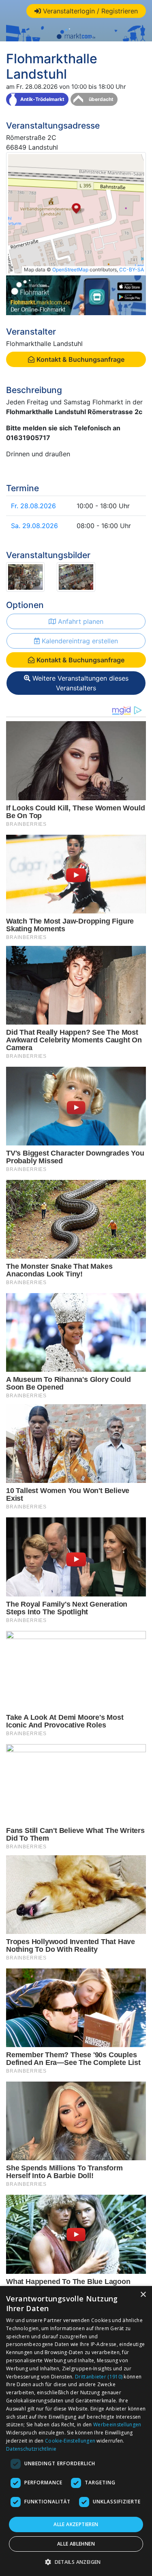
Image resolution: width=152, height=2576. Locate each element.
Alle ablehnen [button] (76, 2544)
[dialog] (76, 2431)
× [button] (143, 2295)
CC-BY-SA (132, 270)
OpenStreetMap (70, 270)
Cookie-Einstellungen (70, 2441)
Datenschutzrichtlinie (31, 2449)
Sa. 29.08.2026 (34, 526)
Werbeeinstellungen (117, 2425)
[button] (76, 2562)
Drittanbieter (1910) (99, 2377)
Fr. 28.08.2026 (33, 506)
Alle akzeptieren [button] (76, 2524)
